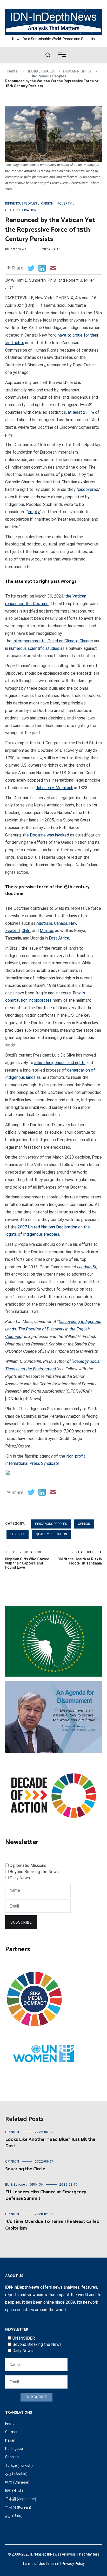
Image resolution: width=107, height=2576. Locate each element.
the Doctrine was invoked (46, 835)
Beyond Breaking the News (34, 1872)
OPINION (47, 203)
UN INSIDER (24, 2338)
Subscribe (21, 1922)
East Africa (59, 938)
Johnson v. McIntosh (54, 788)
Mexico (46, 931)
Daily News (20, 1878)
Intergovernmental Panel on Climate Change (53, 641)
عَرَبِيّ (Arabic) (16, 2474)
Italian (10, 2440)
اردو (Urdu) (14, 2516)
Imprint (53, 2564)
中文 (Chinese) (17, 2482)
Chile (26, 931)
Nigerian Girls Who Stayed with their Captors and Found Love (27, 1560)
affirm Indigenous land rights (60, 1063)
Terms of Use (34, 2564)
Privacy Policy (73, 2564)
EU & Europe (15, 2185)
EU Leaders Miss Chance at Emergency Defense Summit (46, 2195)
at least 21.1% (81, 412)
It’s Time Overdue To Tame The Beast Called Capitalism (52, 2225)
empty (34, 512)
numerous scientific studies (34, 648)
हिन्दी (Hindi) (14, 2491)
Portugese (14, 2449)
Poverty (65, 203)
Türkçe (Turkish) (19, 2465)
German (12, 2432)
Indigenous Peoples (21, 203)
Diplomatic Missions (28, 1865)
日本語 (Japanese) (21, 2499)
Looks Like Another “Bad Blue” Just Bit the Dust (50, 2143)
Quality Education (21, 210)
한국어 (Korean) (18, 2507)
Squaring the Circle (25, 2169)
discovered (88, 489)
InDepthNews (16, 249)
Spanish (12, 2457)
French (11, 2424)
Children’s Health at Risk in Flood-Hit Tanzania (80, 1558)
